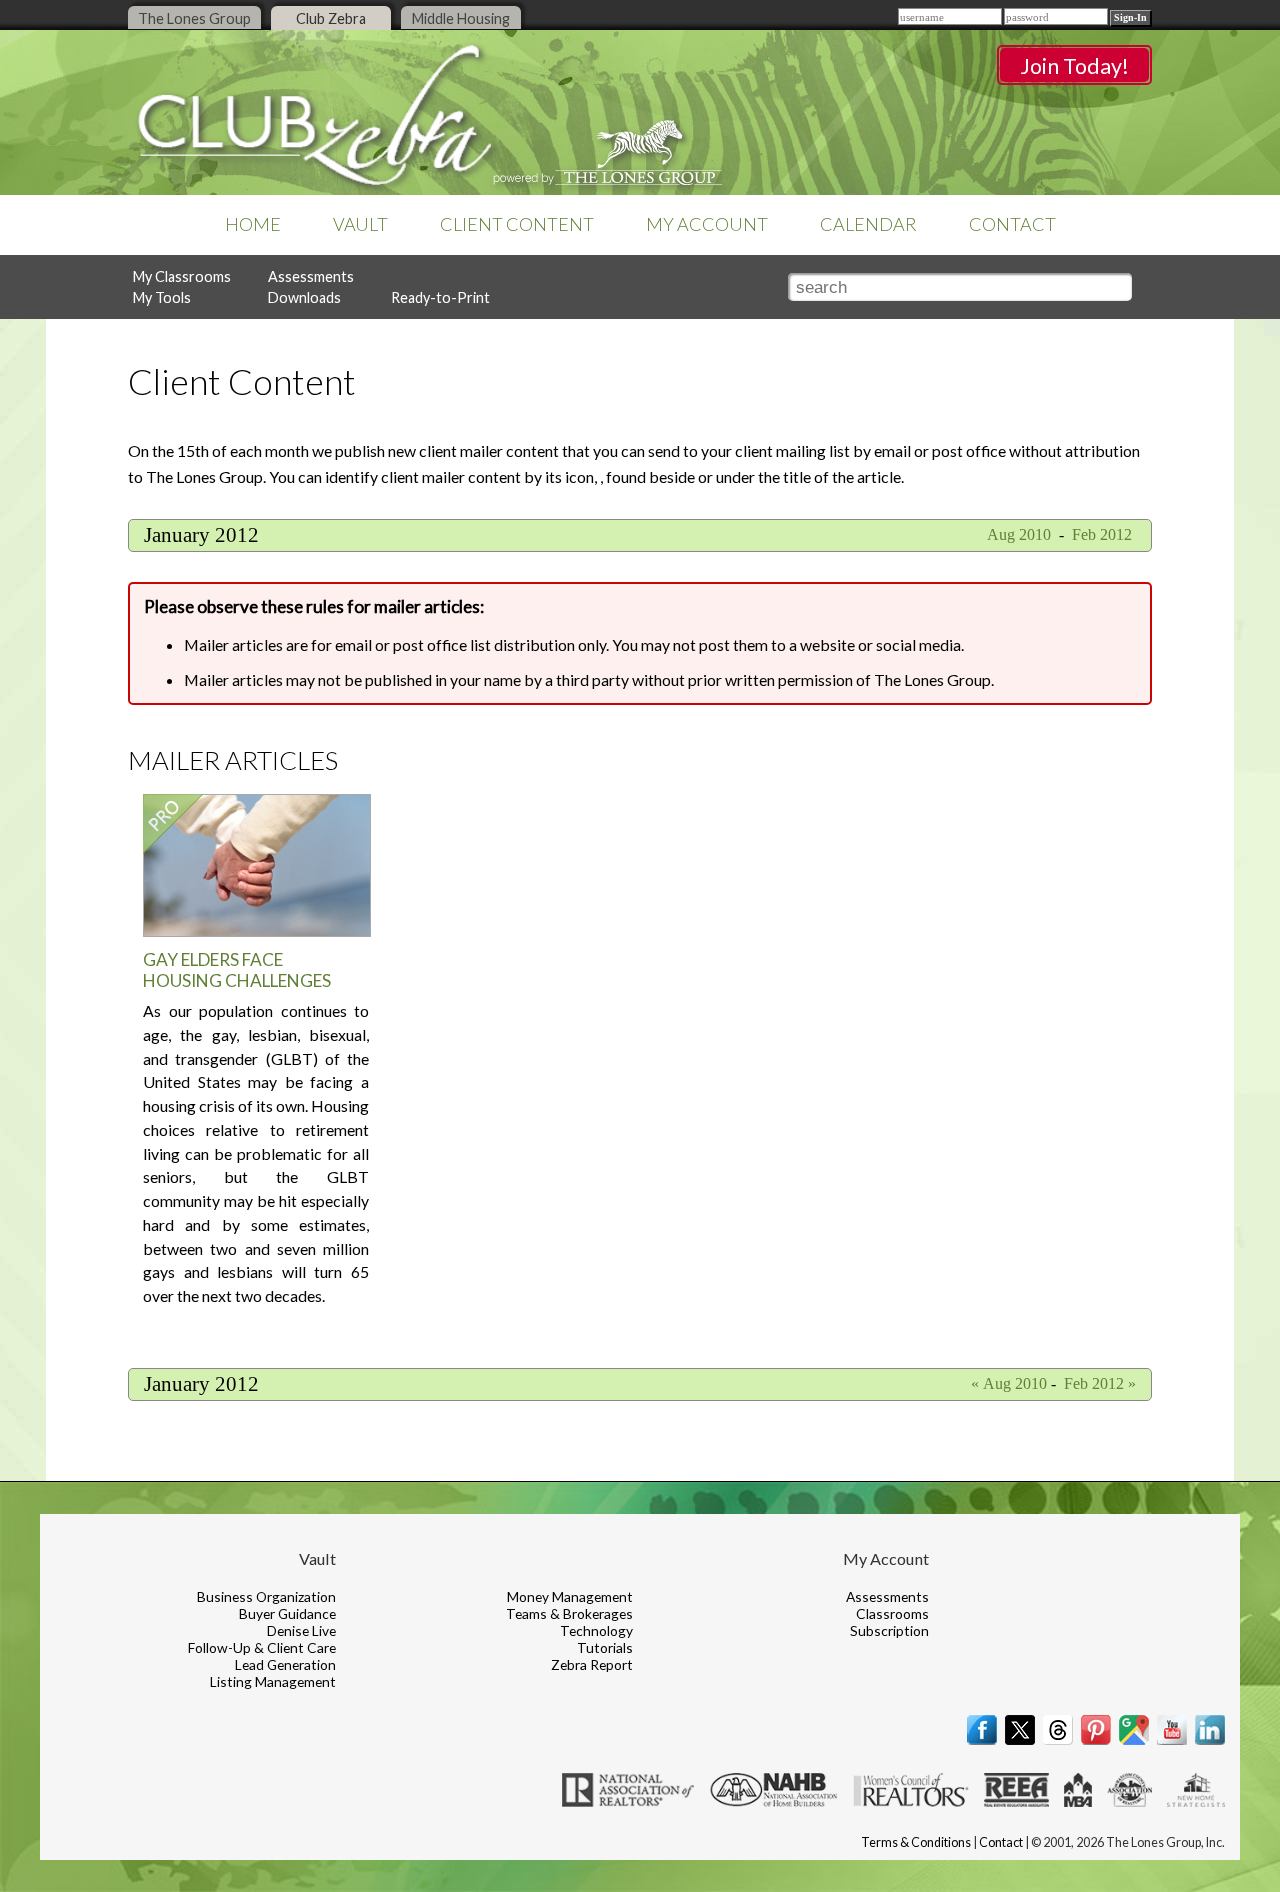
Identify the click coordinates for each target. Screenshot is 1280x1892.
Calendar (868, 224)
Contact (1012, 224)
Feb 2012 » (1100, 1383)
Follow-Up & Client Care (262, 1647)
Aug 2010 (1017, 534)
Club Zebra (331, 18)
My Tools (162, 297)
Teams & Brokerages (569, 1613)
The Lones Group (194, 18)
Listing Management (273, 1681)
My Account (707, 224)
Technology (596, 1630)
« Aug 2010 (1009, 1383)
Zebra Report (592, 1664)
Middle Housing (461, 18)
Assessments (311, 276)
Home (253, 224)
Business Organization (266, 1596)
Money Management (570, 1596)
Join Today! (1074, 66)
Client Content (517, 224)
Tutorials (605, 1647)
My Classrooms (182, 276)
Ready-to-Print (440, 297)
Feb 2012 (1104, 534)
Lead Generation (285, 1664)
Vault (360, 224)
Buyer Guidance (287, 1613)
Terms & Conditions (916, 1842)
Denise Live (301, 1630)
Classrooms (892, 1613)
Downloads (304, 297)
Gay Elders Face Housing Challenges (237, 970)
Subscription (889, 1630)
